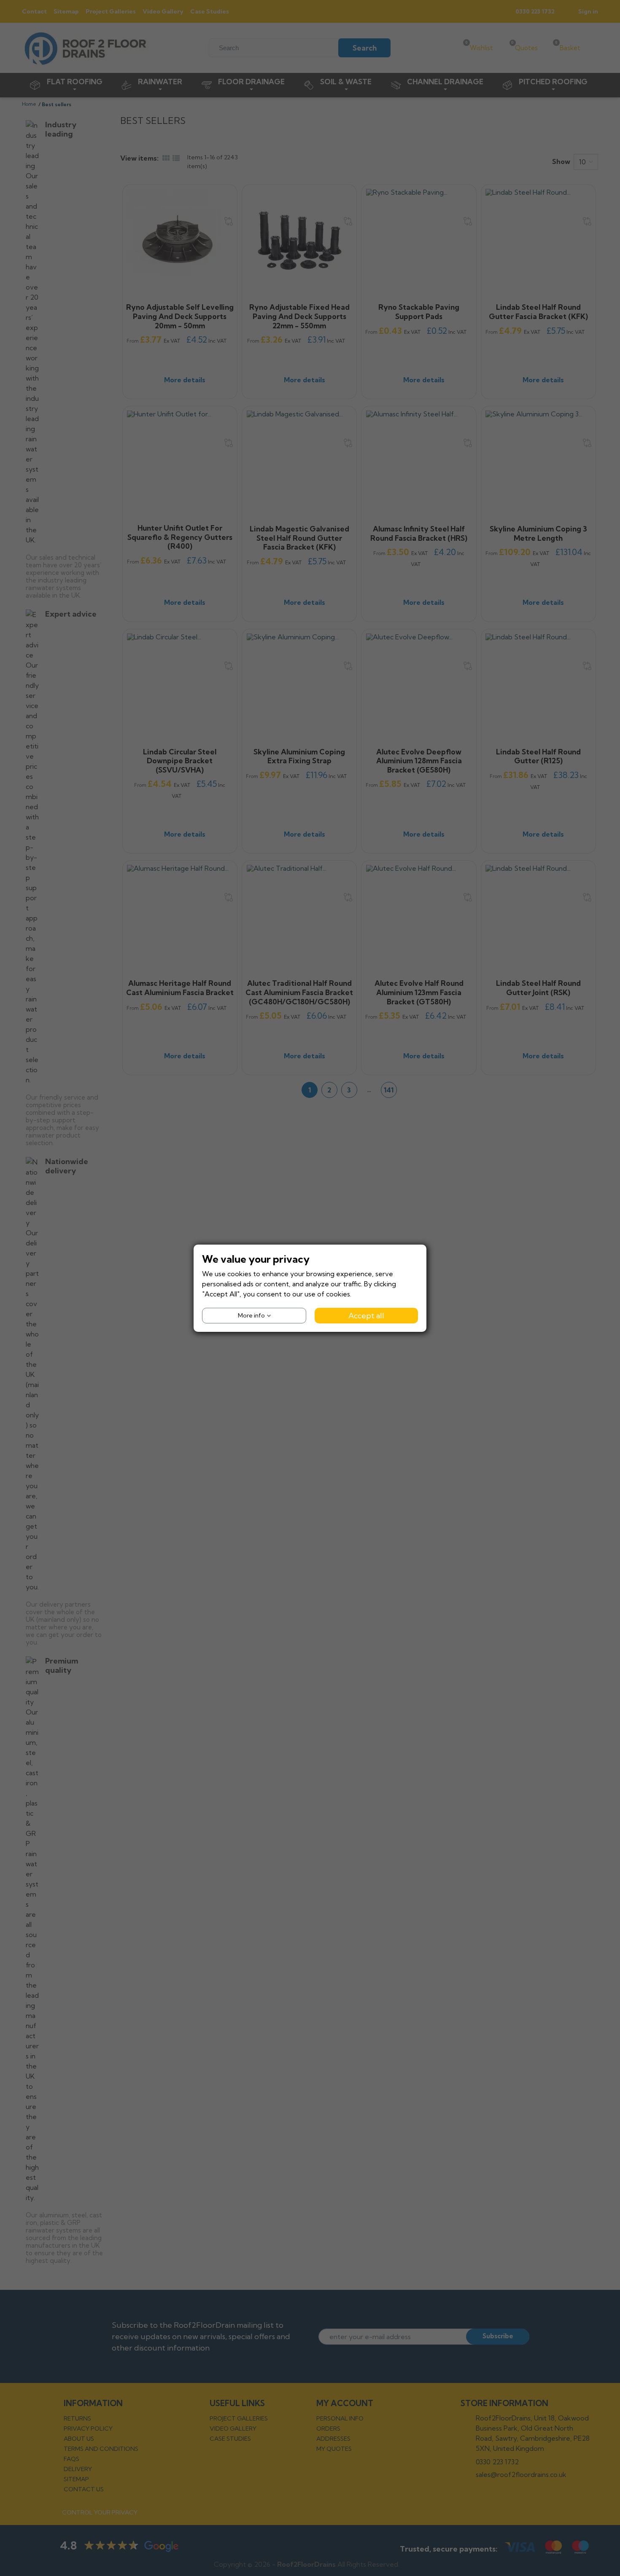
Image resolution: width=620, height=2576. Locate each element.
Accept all (366, 1315)
